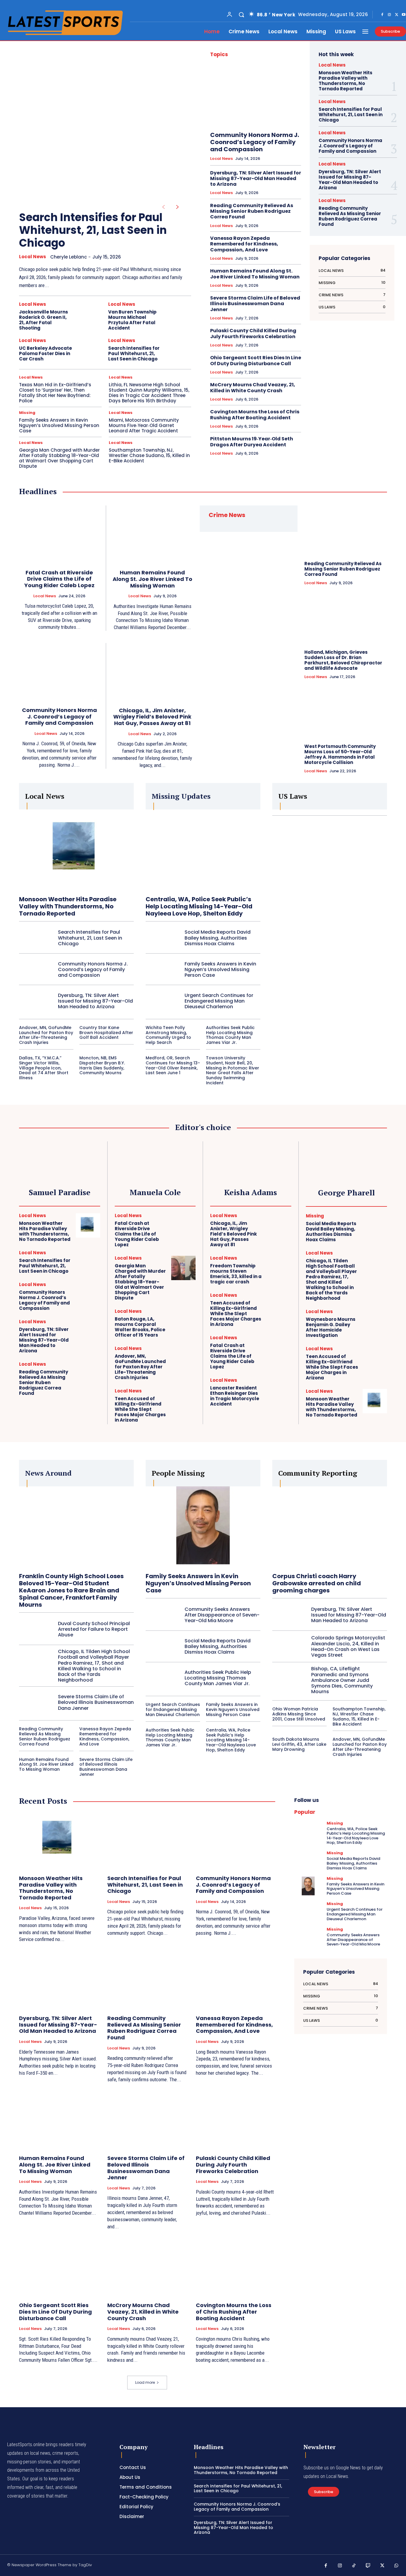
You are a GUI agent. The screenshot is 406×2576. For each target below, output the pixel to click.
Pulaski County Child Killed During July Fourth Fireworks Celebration (253, 333)
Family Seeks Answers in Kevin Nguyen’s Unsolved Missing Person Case (59, 425)
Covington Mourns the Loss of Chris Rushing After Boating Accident (255, 415)
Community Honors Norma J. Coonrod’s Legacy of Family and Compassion (255, 142)
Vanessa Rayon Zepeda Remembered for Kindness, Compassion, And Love (244, 244)
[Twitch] (368, 2566)
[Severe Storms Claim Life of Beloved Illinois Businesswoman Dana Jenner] (36, 1702)
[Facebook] (382, 15)
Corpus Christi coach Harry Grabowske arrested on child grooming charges (317, 1583)
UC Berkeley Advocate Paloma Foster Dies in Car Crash (45, 353)
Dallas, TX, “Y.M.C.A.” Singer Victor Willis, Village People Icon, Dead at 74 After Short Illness (44, 1068)
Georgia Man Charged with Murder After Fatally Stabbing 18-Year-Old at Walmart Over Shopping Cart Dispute (59, 458)
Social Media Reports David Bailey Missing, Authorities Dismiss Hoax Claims (218, 938)
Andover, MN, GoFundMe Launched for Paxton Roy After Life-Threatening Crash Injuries (46, 1035)
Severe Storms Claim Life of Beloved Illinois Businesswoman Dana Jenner (255, 304)
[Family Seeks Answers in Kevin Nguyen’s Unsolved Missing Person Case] (163, 969)
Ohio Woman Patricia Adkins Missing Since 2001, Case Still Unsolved (299, 1714)
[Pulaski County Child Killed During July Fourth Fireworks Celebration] (236, 2120)
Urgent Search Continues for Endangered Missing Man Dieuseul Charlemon (219, 1001)
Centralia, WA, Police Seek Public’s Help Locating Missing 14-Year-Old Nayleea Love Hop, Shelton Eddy (199, 906)
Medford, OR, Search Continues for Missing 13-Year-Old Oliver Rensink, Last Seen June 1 (173, 1065)
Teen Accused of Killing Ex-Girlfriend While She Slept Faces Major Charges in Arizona (140, 1409)
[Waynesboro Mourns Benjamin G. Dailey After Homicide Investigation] (375, 1321)
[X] (396, 15)
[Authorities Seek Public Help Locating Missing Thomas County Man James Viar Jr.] (163, 1678)
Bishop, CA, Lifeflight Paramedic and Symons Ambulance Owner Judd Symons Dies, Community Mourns (342, 1680)
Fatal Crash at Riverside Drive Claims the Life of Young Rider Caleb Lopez (59, 579)
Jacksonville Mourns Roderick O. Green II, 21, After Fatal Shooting (44, 320)
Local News (33, 257)
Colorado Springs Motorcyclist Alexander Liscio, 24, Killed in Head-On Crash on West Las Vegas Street (348, 1646)
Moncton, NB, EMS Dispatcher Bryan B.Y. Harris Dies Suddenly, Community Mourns (102, 1065)
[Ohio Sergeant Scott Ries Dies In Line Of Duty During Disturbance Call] (59, 2267)
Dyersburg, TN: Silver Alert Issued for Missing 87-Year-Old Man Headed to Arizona (256, 178)
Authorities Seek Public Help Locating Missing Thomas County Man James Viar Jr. (230, 1035)
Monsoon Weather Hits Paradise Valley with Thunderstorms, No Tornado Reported (346, 81)
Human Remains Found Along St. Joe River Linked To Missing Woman (255, 274)
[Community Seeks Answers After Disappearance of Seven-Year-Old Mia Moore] (163, 1615)
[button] (241, 15)
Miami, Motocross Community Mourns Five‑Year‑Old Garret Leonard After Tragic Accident (144, 425)
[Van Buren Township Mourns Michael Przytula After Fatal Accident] (179, 314)
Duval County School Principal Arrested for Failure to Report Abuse (94, 1629)
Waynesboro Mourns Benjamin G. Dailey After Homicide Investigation (331, 1327)
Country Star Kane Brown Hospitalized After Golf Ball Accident (106, 1033)
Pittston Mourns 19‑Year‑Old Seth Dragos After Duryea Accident (252, 442)
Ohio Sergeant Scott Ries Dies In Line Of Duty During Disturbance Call (256, 360)
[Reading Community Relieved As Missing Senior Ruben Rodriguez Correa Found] (346, 530)
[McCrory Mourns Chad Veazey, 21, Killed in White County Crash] (147, 2267)
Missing (27, 413)
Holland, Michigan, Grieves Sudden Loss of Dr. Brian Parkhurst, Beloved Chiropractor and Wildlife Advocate (343, 660)
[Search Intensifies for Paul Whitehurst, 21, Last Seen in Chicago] (96, 122)
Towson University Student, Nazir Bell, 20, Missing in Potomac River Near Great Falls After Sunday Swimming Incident (233, 1070)
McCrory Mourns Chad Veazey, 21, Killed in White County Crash (253, 387)
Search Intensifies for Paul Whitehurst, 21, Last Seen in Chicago (93, 230)
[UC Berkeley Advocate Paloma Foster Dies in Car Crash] (90, 351)
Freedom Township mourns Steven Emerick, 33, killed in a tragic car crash (236, 1274)
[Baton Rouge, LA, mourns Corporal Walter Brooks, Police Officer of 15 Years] (183, 1321)
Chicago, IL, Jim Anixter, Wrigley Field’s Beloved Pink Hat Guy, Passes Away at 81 (152, 717)
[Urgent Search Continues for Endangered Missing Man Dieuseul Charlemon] (163, 1001)
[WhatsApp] (396, 2566)
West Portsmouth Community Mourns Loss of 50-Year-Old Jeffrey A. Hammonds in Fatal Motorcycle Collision (340, 754)
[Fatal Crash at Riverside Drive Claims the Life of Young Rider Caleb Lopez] (59, 534)
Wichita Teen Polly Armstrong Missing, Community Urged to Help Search (168, 1035)
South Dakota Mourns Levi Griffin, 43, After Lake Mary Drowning (299, 1744)
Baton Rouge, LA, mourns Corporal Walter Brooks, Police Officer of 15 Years (140, 1327)
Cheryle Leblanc (69, 257)
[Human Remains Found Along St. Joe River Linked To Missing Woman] (153, 534)
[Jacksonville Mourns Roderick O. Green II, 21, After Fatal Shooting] (90, 314)
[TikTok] (354, 2566)
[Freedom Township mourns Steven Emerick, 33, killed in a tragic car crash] (279, 1268)
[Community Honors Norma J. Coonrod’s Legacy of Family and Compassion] (256, 96)
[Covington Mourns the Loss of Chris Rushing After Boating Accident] (236, 2267)
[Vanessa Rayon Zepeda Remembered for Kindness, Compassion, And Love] (236, 1980)
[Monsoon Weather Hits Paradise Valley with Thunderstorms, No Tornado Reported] (76, 850)
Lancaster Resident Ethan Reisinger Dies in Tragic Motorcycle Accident (235, 1396)
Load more (145, 2382)
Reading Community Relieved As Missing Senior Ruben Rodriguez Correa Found (252, 211)
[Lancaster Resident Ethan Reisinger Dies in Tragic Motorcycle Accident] (279, 1390)
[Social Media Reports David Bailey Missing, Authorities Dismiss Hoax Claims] (163, 938)
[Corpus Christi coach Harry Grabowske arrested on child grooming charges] (330, 1526)
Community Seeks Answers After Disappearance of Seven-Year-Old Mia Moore (222, 1615)
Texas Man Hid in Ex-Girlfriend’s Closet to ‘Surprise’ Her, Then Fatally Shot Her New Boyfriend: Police (55, 393)
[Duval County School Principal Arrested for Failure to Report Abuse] (36, 1629)
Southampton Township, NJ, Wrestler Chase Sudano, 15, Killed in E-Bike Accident (149, 455)
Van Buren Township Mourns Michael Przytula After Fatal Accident (132, 320)
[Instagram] (389, 15)
